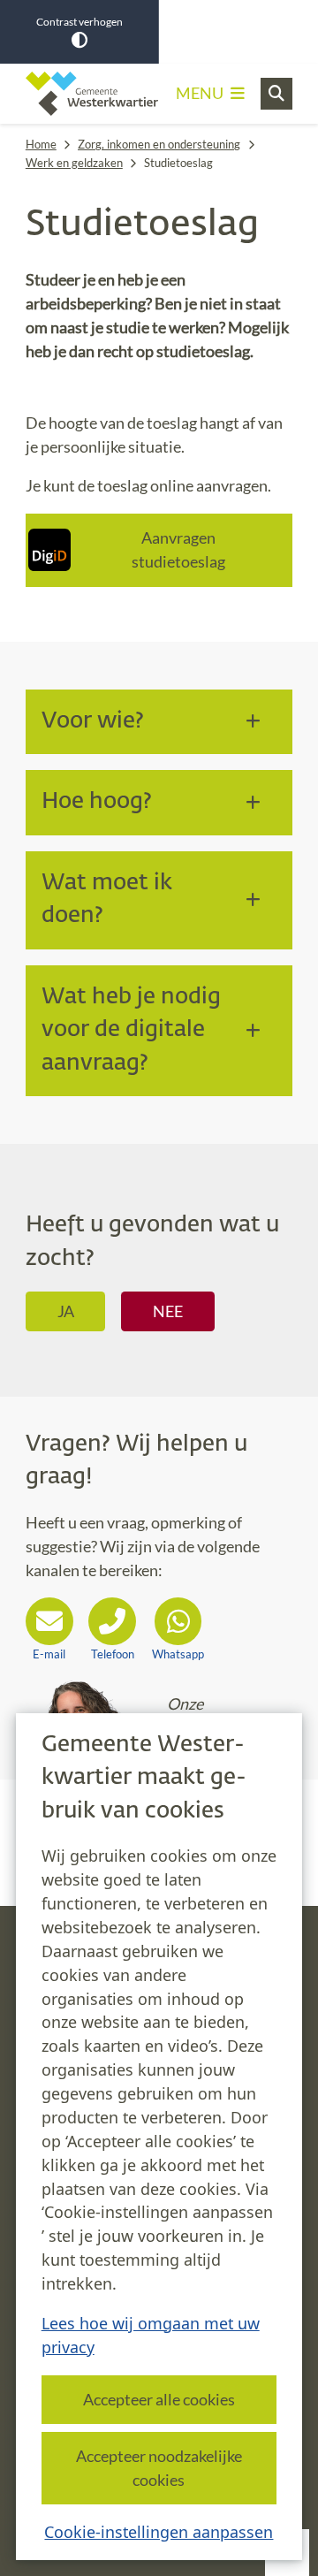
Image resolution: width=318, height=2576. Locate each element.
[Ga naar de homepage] (92, 94)
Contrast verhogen (79, 22)
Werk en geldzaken (74, 163)
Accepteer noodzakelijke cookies (159, 2468)
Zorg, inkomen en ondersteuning (159, 144)
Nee (168, 1311)
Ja (66, 1311)
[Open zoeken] (276, 94)
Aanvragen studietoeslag (178, 549)
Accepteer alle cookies (159, 2399)
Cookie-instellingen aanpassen (159, 2532)
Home (41, 144)
